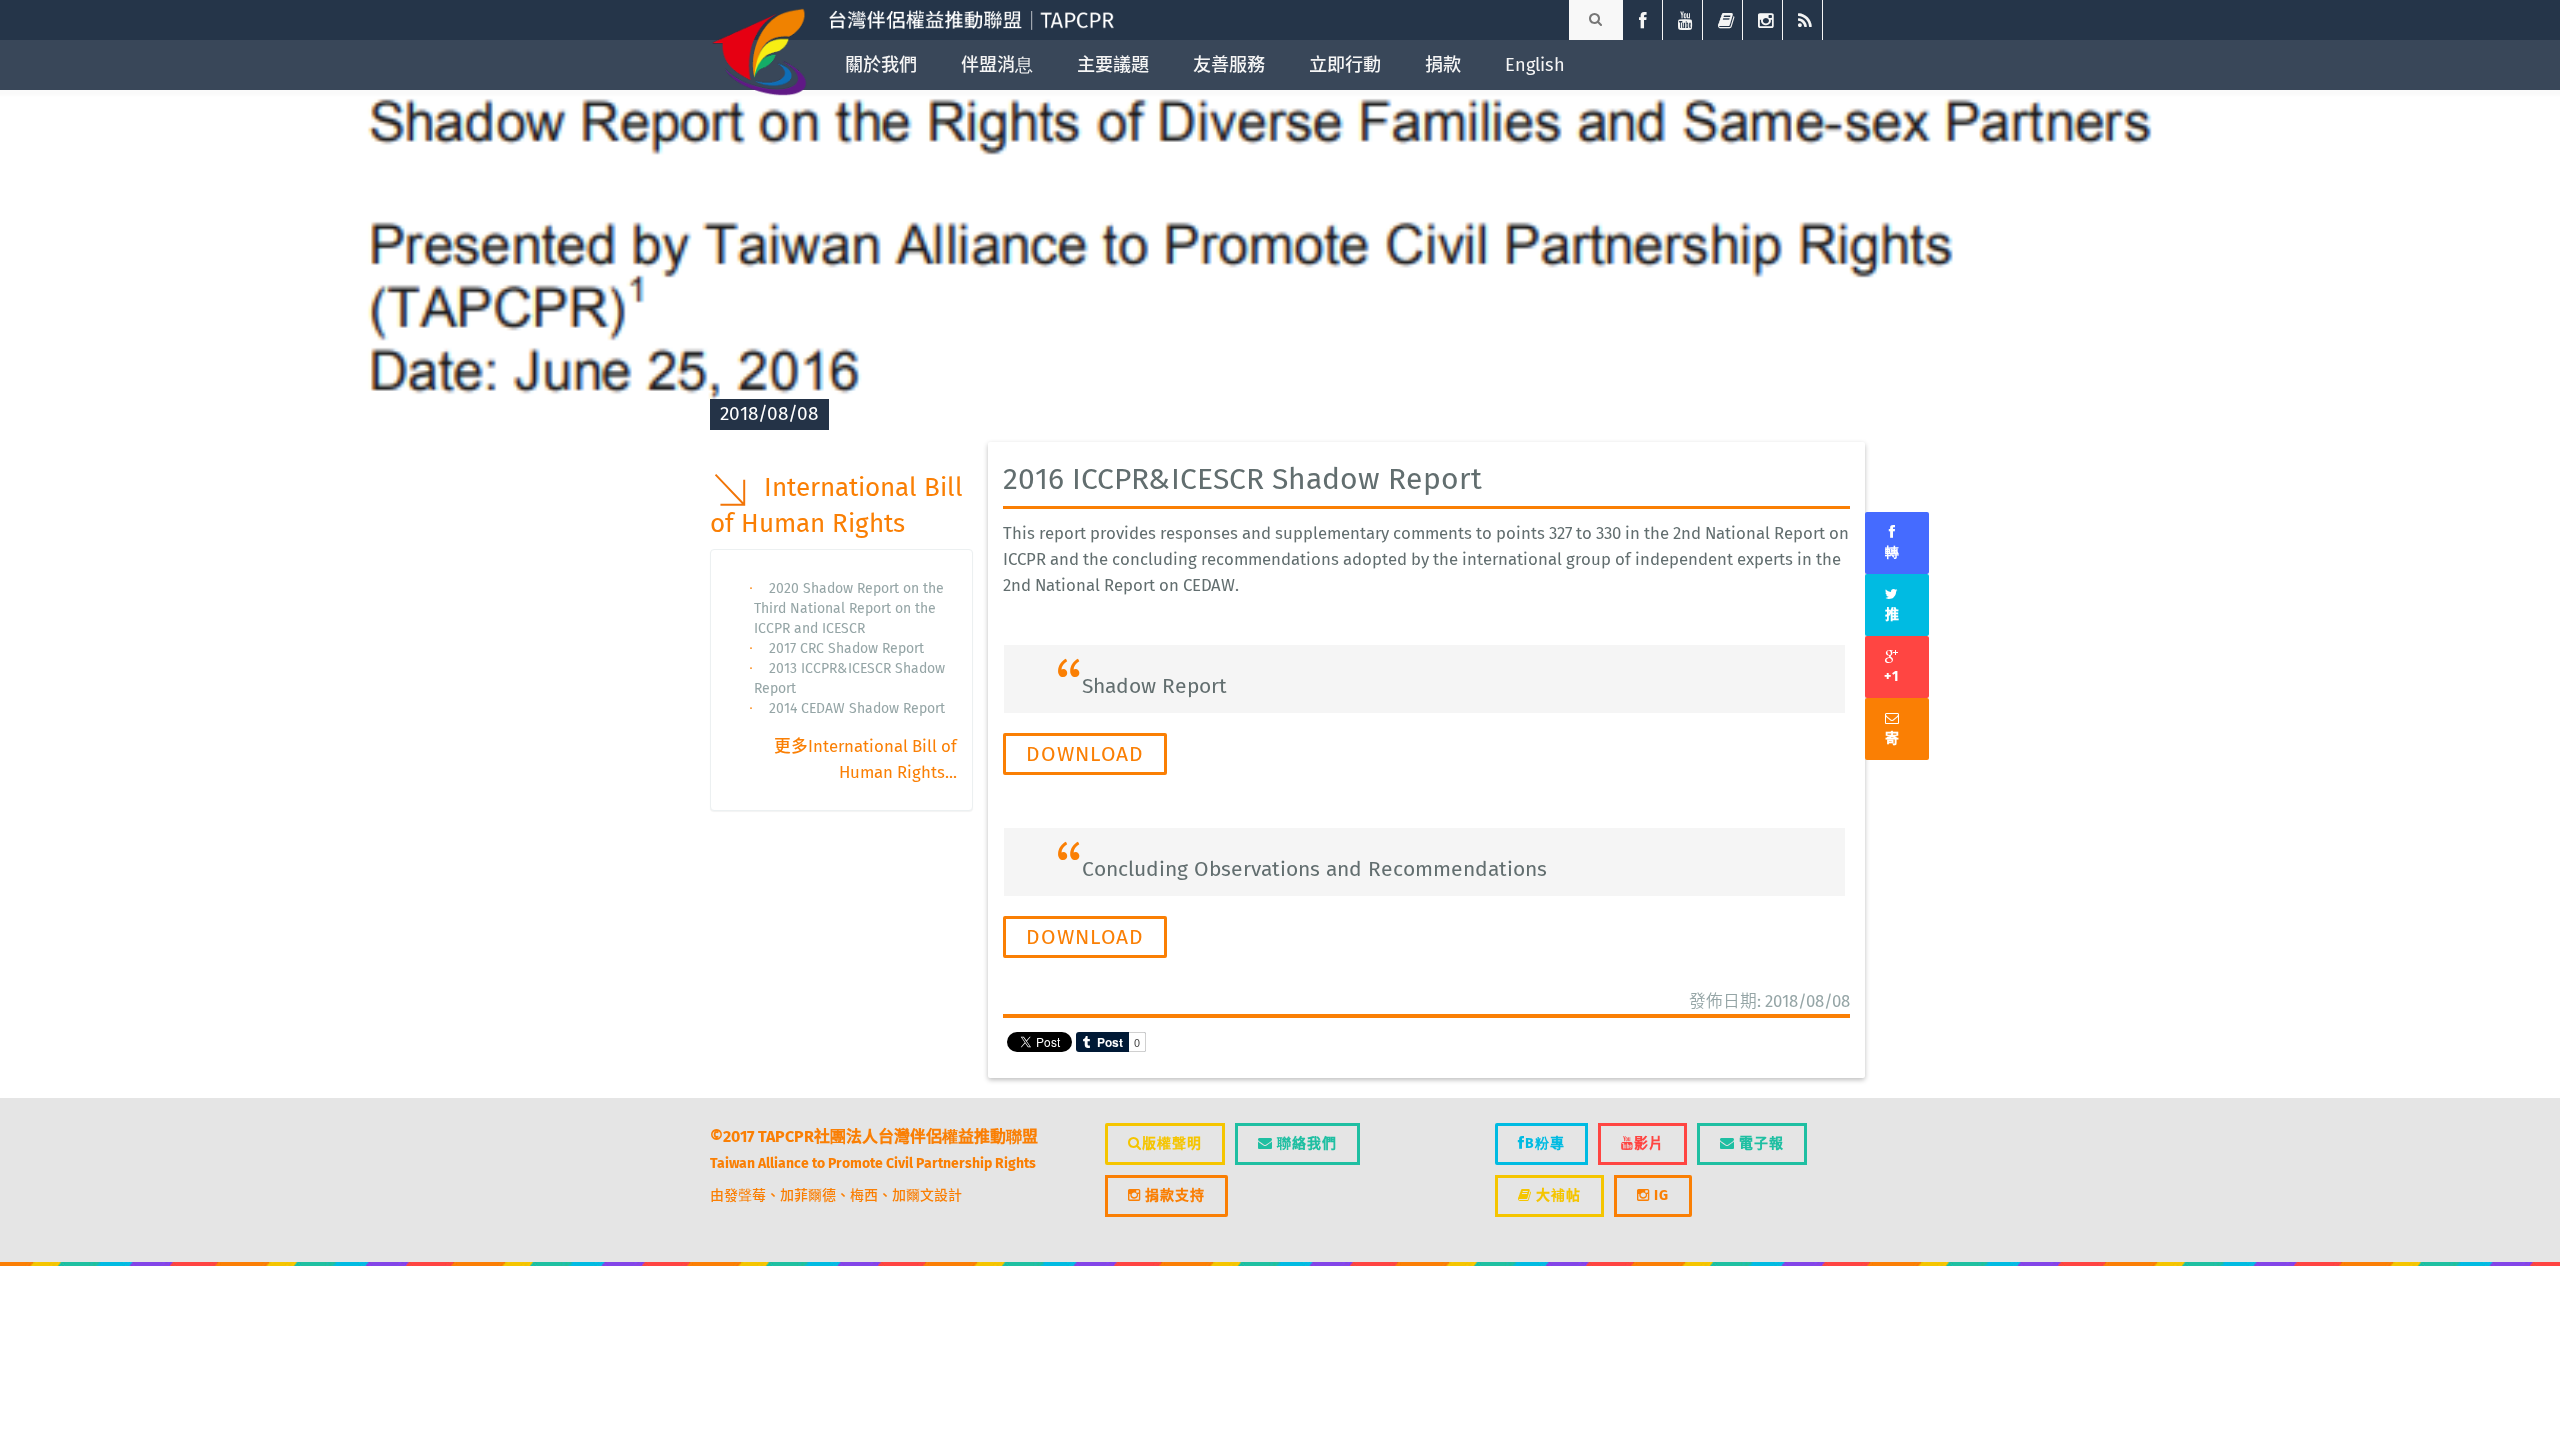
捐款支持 (1173, 1195)
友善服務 (1229, 65)
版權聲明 (1172, 1143)
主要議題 (1113, 65)
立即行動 (1345, 65)
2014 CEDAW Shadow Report (857, 708)
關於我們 (881, 65)
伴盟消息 (997, 65)
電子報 (1759, 1143)
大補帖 (1556, 1195)
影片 (1649, 1143)
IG (1659, 1195)
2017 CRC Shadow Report (846, 648)
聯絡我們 (1305, 1143)
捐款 (1443, 65)
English (1535, 65)
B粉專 (1545, 1143)
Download (1085, 754)
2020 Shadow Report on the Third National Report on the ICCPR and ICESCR (849, 608)
